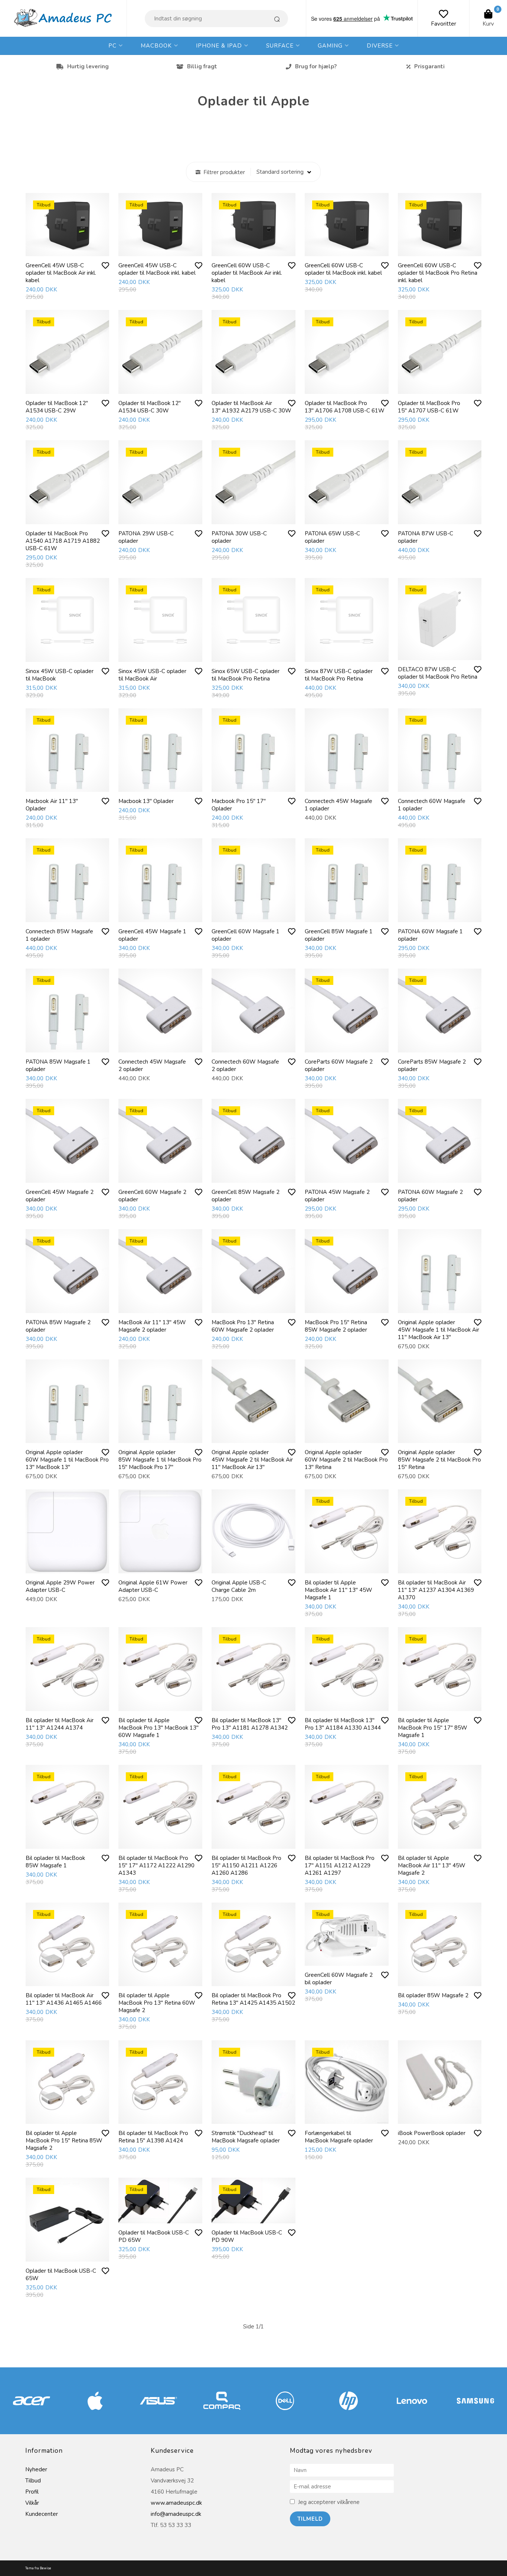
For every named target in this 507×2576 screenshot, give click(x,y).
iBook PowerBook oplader (432, 2133)
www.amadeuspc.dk (176, 2503)
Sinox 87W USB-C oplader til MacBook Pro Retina (339, 675)
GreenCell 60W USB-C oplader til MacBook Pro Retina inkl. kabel (438, 273)
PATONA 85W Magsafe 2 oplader (58, 1326)
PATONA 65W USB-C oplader (332, 537)
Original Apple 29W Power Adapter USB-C (60, 1586)
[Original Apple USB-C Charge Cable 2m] (253, 1531)
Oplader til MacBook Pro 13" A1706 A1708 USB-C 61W (345, 407)
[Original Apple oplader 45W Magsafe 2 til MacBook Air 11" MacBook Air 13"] (253, 1401)
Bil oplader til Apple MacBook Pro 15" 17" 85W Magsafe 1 (433, 1728)
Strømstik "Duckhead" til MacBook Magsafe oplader (246, 2137)
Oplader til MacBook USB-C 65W (61, 2275)
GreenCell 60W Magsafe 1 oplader (246, 935)
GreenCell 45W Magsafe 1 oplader (152, 935)
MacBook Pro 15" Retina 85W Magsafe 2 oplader (336, 1326)
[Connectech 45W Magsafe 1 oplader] (347, 750)
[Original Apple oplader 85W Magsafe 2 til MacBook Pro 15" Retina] (440, 1401)
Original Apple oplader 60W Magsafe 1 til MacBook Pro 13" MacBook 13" (67, 1460)
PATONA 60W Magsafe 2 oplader (430, 1196)
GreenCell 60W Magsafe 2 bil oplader (339, 1979)
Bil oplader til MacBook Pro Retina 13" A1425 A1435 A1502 (253, 1999)
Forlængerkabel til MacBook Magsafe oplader (339, 2137)
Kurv (488, 24)
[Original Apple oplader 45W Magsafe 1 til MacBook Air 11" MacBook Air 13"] (440, 1271)
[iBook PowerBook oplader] (440, 2082)
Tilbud (33, 2481)
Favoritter (444, 24)
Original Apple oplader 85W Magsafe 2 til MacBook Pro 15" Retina (439, 1460)
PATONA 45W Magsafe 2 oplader (337, 1196)
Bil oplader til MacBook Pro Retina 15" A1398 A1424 (153, 2137)
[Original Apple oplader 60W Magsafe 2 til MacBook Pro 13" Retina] (347, 1401)
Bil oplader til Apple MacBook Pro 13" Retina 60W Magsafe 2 (157, 2003)
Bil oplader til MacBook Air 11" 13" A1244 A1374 (60, 1724)
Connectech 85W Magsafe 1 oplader (59, 935)
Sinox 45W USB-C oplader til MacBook (60, 675)
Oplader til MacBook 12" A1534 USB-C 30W (150, 407)
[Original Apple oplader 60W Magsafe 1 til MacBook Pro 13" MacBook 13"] (68, 1401)
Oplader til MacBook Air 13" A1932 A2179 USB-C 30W (251, 407)
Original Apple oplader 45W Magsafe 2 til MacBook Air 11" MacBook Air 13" (252, 1460)
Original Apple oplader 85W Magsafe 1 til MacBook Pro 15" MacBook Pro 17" (160, 1460)
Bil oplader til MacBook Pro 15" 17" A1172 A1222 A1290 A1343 (156, 1865)
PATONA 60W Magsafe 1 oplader (430, 935)
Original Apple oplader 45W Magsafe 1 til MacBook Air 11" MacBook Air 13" (439, 1330)
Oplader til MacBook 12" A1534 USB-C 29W (57, 407)
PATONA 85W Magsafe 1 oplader (58, 1065)
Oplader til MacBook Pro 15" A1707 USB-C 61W (429, 407)
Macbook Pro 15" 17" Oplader (239, 805)
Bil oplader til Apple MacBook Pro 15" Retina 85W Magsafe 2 (64, 2141)
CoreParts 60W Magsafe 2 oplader (339, 1065)
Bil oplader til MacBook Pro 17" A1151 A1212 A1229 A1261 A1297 (340, 1865)
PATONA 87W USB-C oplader (426, 537)
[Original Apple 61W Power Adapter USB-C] (160, 1531)
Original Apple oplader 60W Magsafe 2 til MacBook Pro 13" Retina (346, 1460)
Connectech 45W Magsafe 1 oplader (338, 805)
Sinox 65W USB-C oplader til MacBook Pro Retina (246, 675)
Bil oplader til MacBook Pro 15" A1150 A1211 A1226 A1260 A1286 (246, 1865)
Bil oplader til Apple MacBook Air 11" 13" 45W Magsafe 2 (432, 1865)
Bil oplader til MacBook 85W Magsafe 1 (55, 1862)
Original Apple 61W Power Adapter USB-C (153, 1586)
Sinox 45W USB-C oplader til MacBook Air (152, 675)
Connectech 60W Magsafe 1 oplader (432, 805)
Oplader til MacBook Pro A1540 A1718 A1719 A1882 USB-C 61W (63, 541)
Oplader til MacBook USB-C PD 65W (154, 2236)
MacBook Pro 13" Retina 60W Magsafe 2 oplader (243, 1326)
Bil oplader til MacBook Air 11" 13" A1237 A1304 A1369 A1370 (436, 1590)
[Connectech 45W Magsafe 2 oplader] (160, 1011)
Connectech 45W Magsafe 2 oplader (152, 1065)
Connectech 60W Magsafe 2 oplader (245, 1065)
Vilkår (32, 2503)
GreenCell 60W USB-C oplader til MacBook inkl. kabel (343, 269)
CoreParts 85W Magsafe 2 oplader (432, 1065)
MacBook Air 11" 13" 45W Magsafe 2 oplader (152, 1326)
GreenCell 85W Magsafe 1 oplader (339, 935)
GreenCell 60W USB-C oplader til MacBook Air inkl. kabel (247, 273)
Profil (32, 2492)
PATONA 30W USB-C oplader (239, 537)
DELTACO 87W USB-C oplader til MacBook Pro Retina (438, 673)
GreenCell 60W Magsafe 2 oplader (152, 1196)
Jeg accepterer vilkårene (329, 2502)
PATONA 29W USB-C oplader (146, 537)
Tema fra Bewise (38, 2568)
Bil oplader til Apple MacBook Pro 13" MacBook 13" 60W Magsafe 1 (158, 1728)
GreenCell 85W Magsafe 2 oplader (246, 1196)
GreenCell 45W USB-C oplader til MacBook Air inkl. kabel (61, 273)
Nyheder (36, 2469)
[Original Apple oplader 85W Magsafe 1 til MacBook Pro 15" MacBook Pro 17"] (160, 1401)
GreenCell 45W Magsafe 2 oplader (60, 1196)
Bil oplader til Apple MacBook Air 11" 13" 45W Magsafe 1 (338, 1590)
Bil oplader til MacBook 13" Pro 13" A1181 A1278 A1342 (250, 1724)
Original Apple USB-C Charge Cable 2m (239, 1586)
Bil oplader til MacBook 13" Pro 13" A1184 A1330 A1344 (343, 1724)
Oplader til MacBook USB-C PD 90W (247, 2236)
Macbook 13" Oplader (146, 801)
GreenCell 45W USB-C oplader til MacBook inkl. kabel (157, 269)
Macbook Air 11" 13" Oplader (52, 805)
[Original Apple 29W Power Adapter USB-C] (68, 1531)
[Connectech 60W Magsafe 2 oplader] (253, 1011)
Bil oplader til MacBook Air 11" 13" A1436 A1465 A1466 (64, 1999)
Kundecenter (42, 2514)
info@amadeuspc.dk (176, 2514)
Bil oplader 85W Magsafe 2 (433, 1995)
